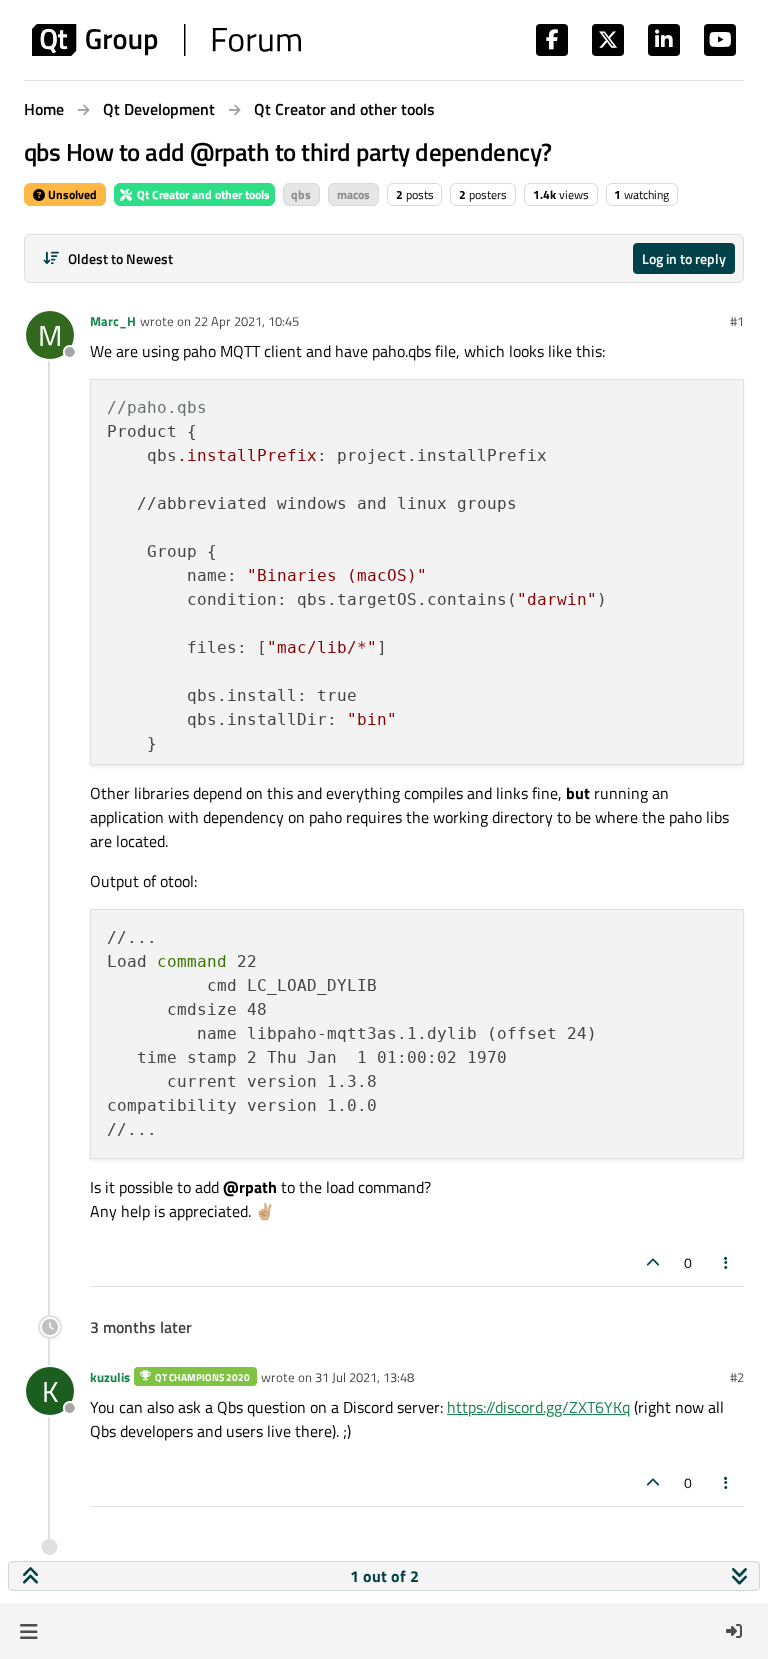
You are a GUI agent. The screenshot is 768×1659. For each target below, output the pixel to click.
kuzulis (110, 1377)
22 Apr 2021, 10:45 (246, 321)
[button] (28, 1631)
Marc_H (113, 321)
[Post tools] (727, 1262)
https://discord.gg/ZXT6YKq (538, 1407)
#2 (737, 1377)
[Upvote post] (653, 1262)
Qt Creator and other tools (202, 194)
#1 (737, 321)
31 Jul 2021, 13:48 (364, 1377)
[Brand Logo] (166, 40)
